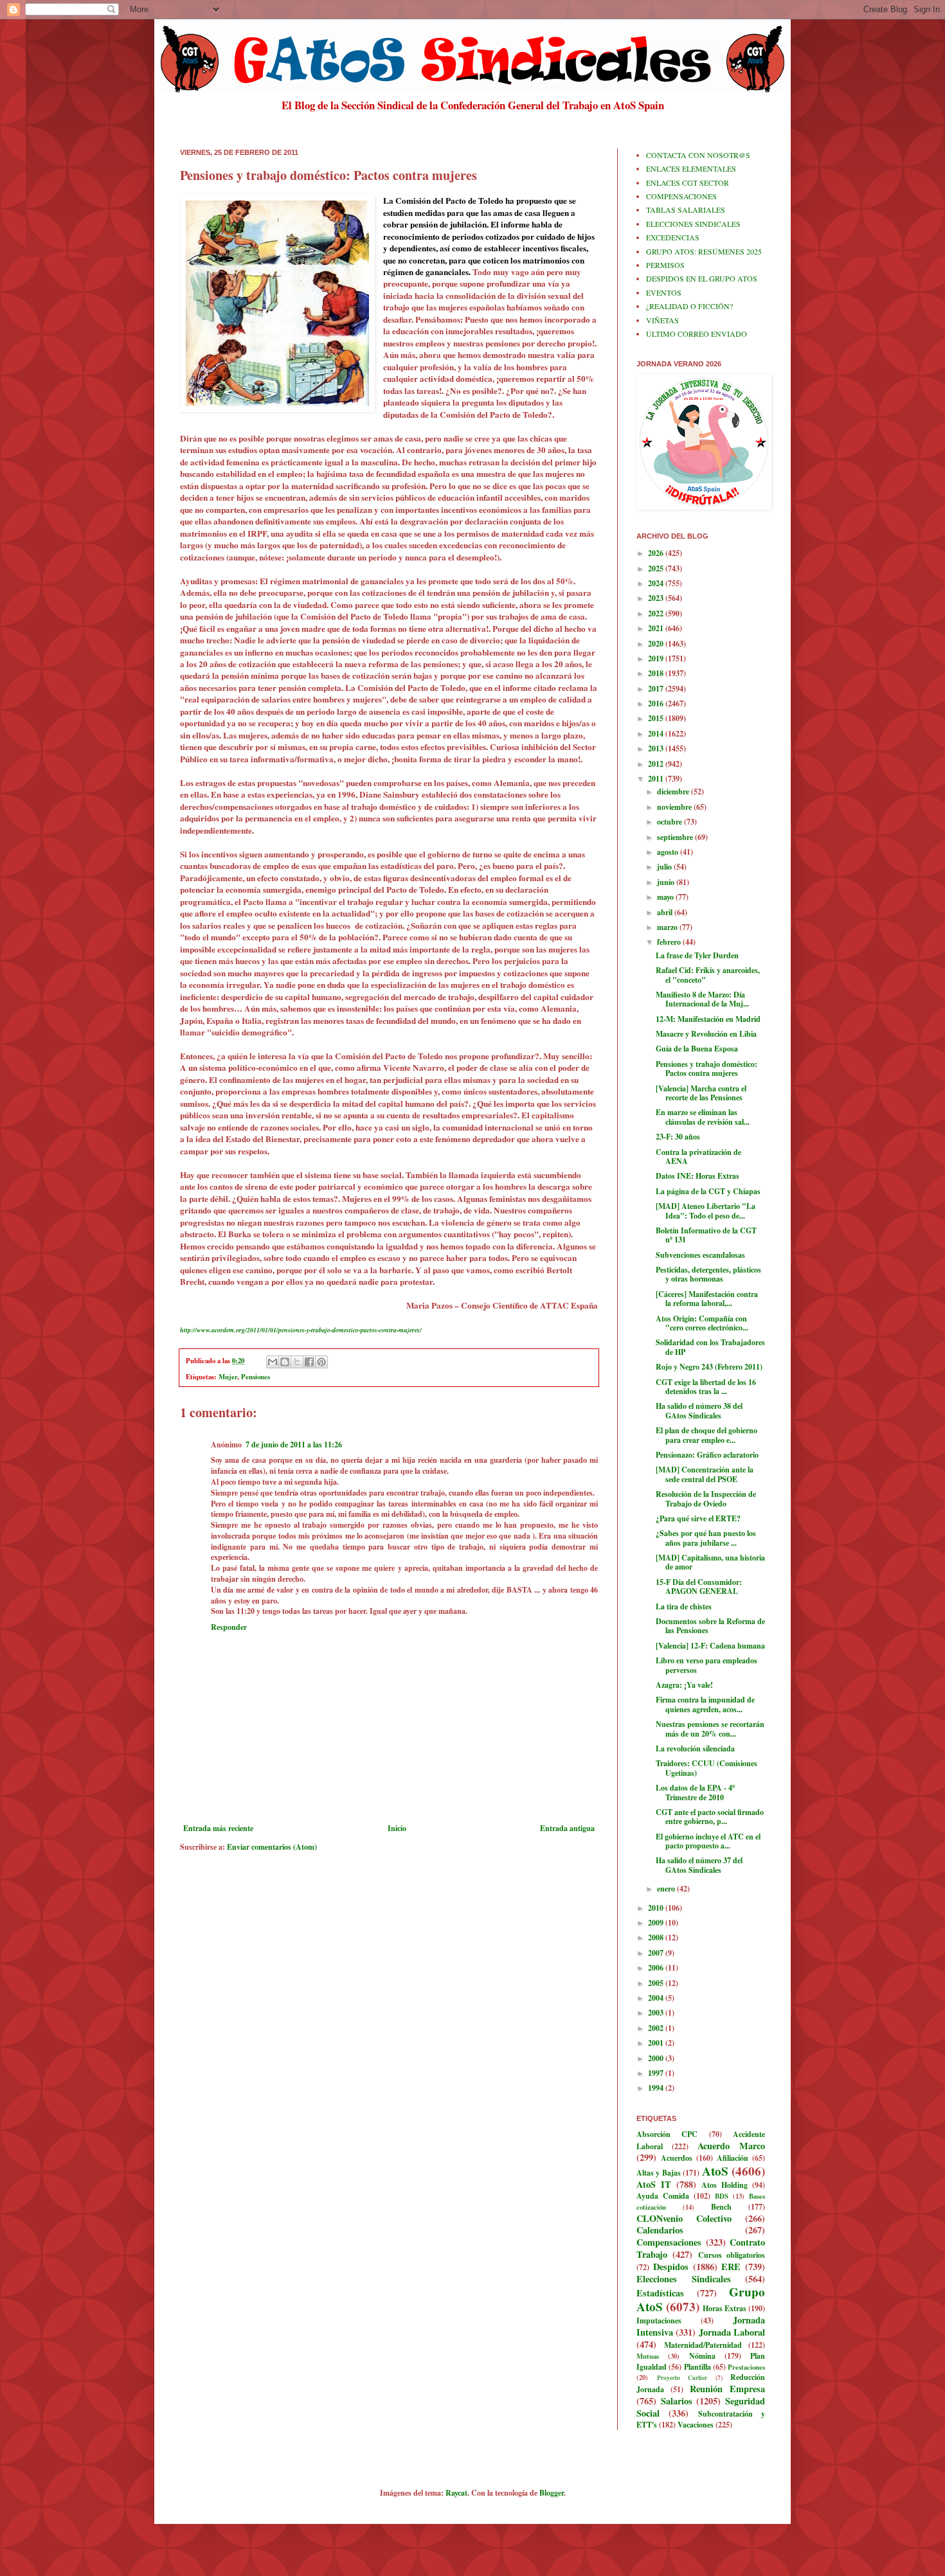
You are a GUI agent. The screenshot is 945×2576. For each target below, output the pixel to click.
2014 (657, 734)
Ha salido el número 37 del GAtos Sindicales (699, 1865)
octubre (670, 822)
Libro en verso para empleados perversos (706, 1665)
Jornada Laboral (732, 2332)
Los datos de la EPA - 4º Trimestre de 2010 (695, 1792)
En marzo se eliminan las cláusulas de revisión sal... (703, 1117)
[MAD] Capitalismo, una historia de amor (710, 1562)
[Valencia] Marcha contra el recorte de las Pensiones (701, 1093)
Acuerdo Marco (731, 2146)
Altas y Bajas (659, 2173)
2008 (657, 1937)
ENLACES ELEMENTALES (691, 168)
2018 (657, 673)
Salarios (677, 2401)
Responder (229, 1627)
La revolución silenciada (695, 1749)
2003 (657, 2013)
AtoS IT (654, 2184)
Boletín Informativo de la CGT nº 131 (706, 1235)
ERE (731, 2267)
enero (667, 1889)
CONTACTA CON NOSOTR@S (698, 155)
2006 (657, 1968)
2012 (657, 764)
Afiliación (733, 2158)
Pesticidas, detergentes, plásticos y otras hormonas (708, 1274)
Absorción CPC (667, 2134)
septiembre (676, 837)
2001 (657, 2043)
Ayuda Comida (663, 2196)
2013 (657, 748)
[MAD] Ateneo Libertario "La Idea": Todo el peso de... (706, 1211)
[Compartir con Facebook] (309, 1362)
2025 (657, 568)
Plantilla (697, 2367)
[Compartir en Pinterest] (321, 1362)
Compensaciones (669, 2242)
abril (666, 912)
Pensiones (256, 1377)
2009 (657, 1923)
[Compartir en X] (297, 1362)
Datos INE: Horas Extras (697, 1176)
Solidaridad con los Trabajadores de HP (710, 1347)
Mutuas (648, 2356)
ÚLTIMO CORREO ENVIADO (697, 334)
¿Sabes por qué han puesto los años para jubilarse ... (706, 1538)
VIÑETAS (662, 320)
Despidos (671, 2267)
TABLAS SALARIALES (686, 210)
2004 (657, 1998)
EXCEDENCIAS (673, 237)
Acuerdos (677, 2158)
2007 (657, 1953)
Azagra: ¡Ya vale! (684, 1685)
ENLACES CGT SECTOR (688, 183)
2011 (657, 779)
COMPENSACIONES (681, 196)
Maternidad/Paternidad (703, 2345)
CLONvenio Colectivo (684, 2218)
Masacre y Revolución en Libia (706, 1034)
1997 (657, 2073)
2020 (657, 644)
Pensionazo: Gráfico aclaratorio (707, 1455)
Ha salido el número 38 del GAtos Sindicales (699, 1410)
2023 (657, 598)
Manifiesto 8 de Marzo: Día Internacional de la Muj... (702, 999)
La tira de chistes (684, 1606)
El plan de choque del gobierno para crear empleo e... (706, 1435)
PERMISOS (665, 265)
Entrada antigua (567, 1828)
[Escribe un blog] (285, 1362)
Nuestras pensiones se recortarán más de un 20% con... (710, 1729)
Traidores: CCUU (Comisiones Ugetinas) (706, 1768)
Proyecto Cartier (682, 2377)
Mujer (228, 1377)
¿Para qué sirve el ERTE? (698, 1518)
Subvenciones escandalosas (700, 1255)
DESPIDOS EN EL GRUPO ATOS (702, 278)
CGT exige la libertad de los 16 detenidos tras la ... (706, 1387)
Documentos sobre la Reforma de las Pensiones (710, 1626)
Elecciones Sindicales (684, 2279)
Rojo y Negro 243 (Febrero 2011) (709, 1367)
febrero (670, 942)
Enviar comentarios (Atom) (272, 1847)
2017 (657, 689)
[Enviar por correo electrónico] (273, 1362)
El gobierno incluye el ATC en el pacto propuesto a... (708, 1841)
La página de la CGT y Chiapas (708, 1191)
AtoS (715, 2171)
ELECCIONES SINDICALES (693, 224)
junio (667, 882)
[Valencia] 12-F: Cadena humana (710, 1646)
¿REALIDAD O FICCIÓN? (689, 306)
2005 (657, 1983)
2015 (657, 718)
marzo (668, 927)
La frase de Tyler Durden (697, 955)
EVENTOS (664, 292)
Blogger (552, 2493)
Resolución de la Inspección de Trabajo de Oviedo (706, 1498)
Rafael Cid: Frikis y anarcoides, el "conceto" (708, 975)
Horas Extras (724, 2308)
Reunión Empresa (727, 2389)
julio (665, 867)
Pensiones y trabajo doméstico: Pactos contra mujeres (706, 1069)
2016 (657, 703)
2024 (657, 583)
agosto (669, 852)
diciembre (674, 792)
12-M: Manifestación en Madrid (708, 1019)
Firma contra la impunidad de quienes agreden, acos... (705, 1704)
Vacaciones (696, 2425)
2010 (657, 1908)
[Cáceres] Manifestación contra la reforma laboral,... (707, 1299)
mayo (666, 897)
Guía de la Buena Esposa (697, 1049)
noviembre (675, 807)
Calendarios (660, 2230)
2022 (657, 613)
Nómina (702, 2356)
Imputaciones (659, 2321)
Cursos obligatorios (732, 2255)
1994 (657, 2088)
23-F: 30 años (678, 1137)
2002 (657, 2028)
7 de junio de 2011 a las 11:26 (294, 1445)
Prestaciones (746, 2367)
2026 (657, 553)
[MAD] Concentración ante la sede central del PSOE (705, 1474)
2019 (657, 658)
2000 (657, 2058)
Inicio (397, 1828)
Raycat (456, 2493)
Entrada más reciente (218, 1828)
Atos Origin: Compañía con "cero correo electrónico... (702, 1323)
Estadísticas (660, 2293)
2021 (657, 628)
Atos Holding (724, 2185)
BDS (722, 2196)
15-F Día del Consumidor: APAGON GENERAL (699, 1587)
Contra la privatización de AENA (698, 1157)
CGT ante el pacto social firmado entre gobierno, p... (710, 1817)
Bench (721, 2207)
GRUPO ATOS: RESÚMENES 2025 (704, 251)
